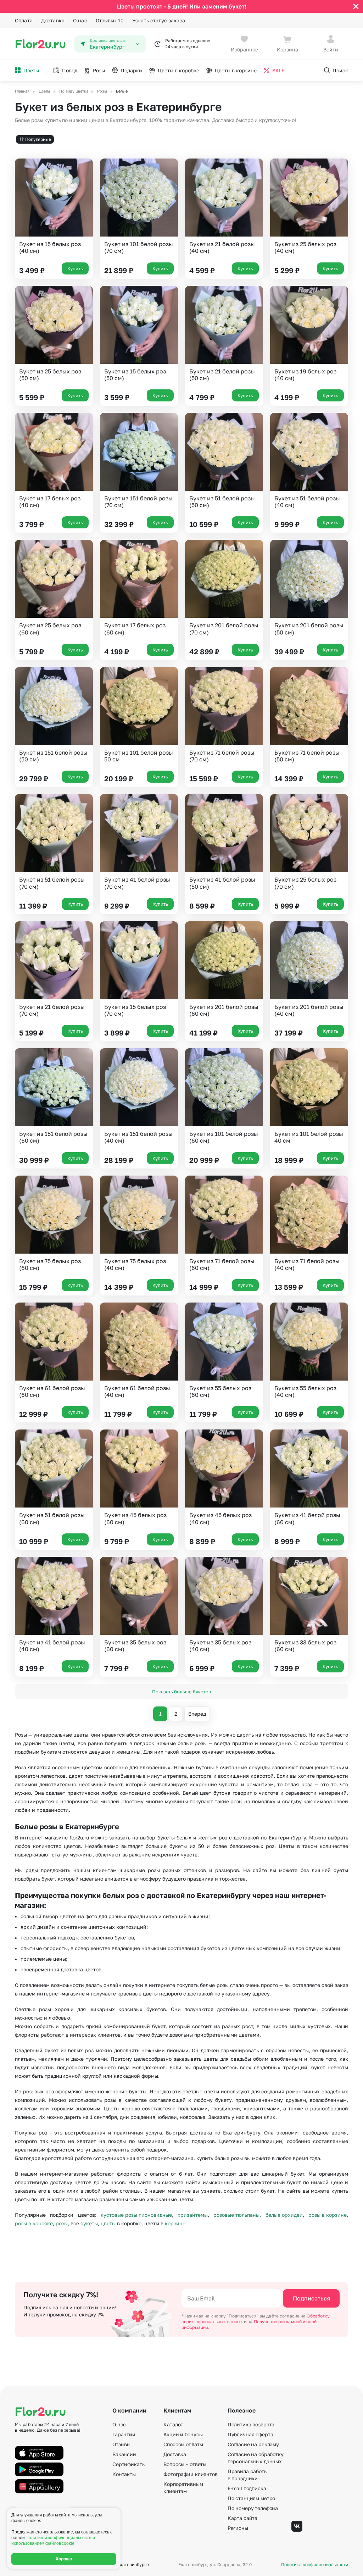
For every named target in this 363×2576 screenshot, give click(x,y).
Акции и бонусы (183, 2434)
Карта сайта (242, 2518)
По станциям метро (252, 2498)
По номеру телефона (253, 2508)
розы (62, 2223)
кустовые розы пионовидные (136, 2215)
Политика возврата (251, 2424)
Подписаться (311, 2298)
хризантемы (193, 2215)
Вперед (197, 1714)
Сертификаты (129, 2464)
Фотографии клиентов (190, 2474)
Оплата (24, 20)
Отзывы (110, 20)
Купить (75, 268)
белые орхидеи (284, 2215)
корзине (175, 2223)
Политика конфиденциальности (315, 2565)
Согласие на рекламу (253, 2444)
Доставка (53, 20)
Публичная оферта (250, 2434)
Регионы (238, 2528)
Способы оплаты (183, 2444)
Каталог (173, 2424)
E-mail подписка (247, 2488)
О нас (80, 20)
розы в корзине (328, 2215)
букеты (89, 2223)
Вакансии (124, 2454)
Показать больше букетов (181, 1692)
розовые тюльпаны (236, 2215)
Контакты (124, 2474)
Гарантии (124, 2434)
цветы (108, 2223)
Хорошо (64, 2559)
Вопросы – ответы (185, 2464)
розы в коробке (34, 2223)
